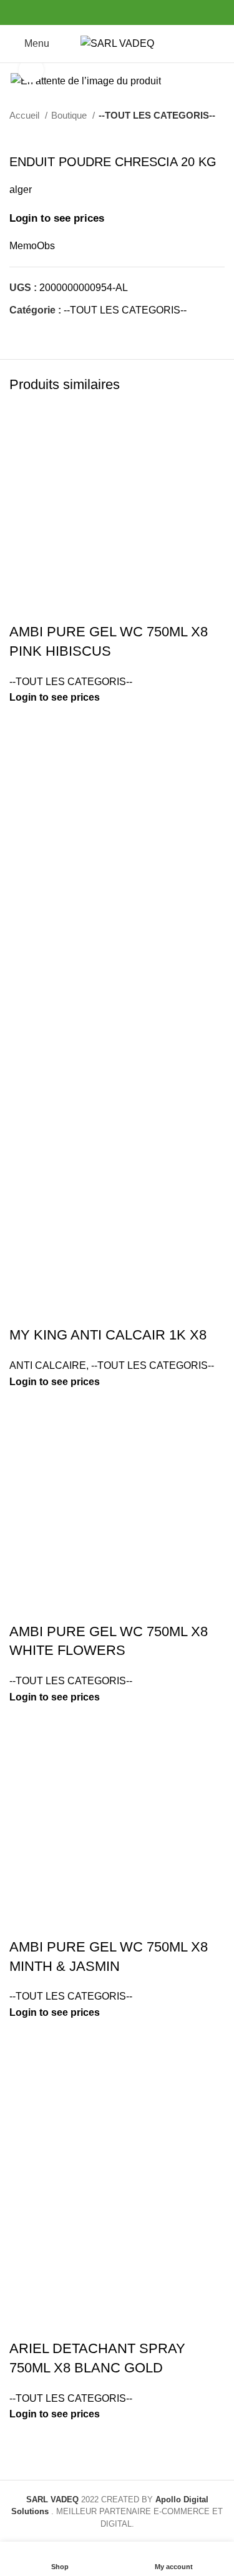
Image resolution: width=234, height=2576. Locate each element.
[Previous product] (193, 136)
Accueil (26, 115)
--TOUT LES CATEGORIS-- (157, 115)
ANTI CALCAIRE (48, 1365)
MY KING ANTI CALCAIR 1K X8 (108, 1335)
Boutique (70, 115)
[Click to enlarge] (31, 70)
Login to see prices (57, 218)
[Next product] (218, 136)
